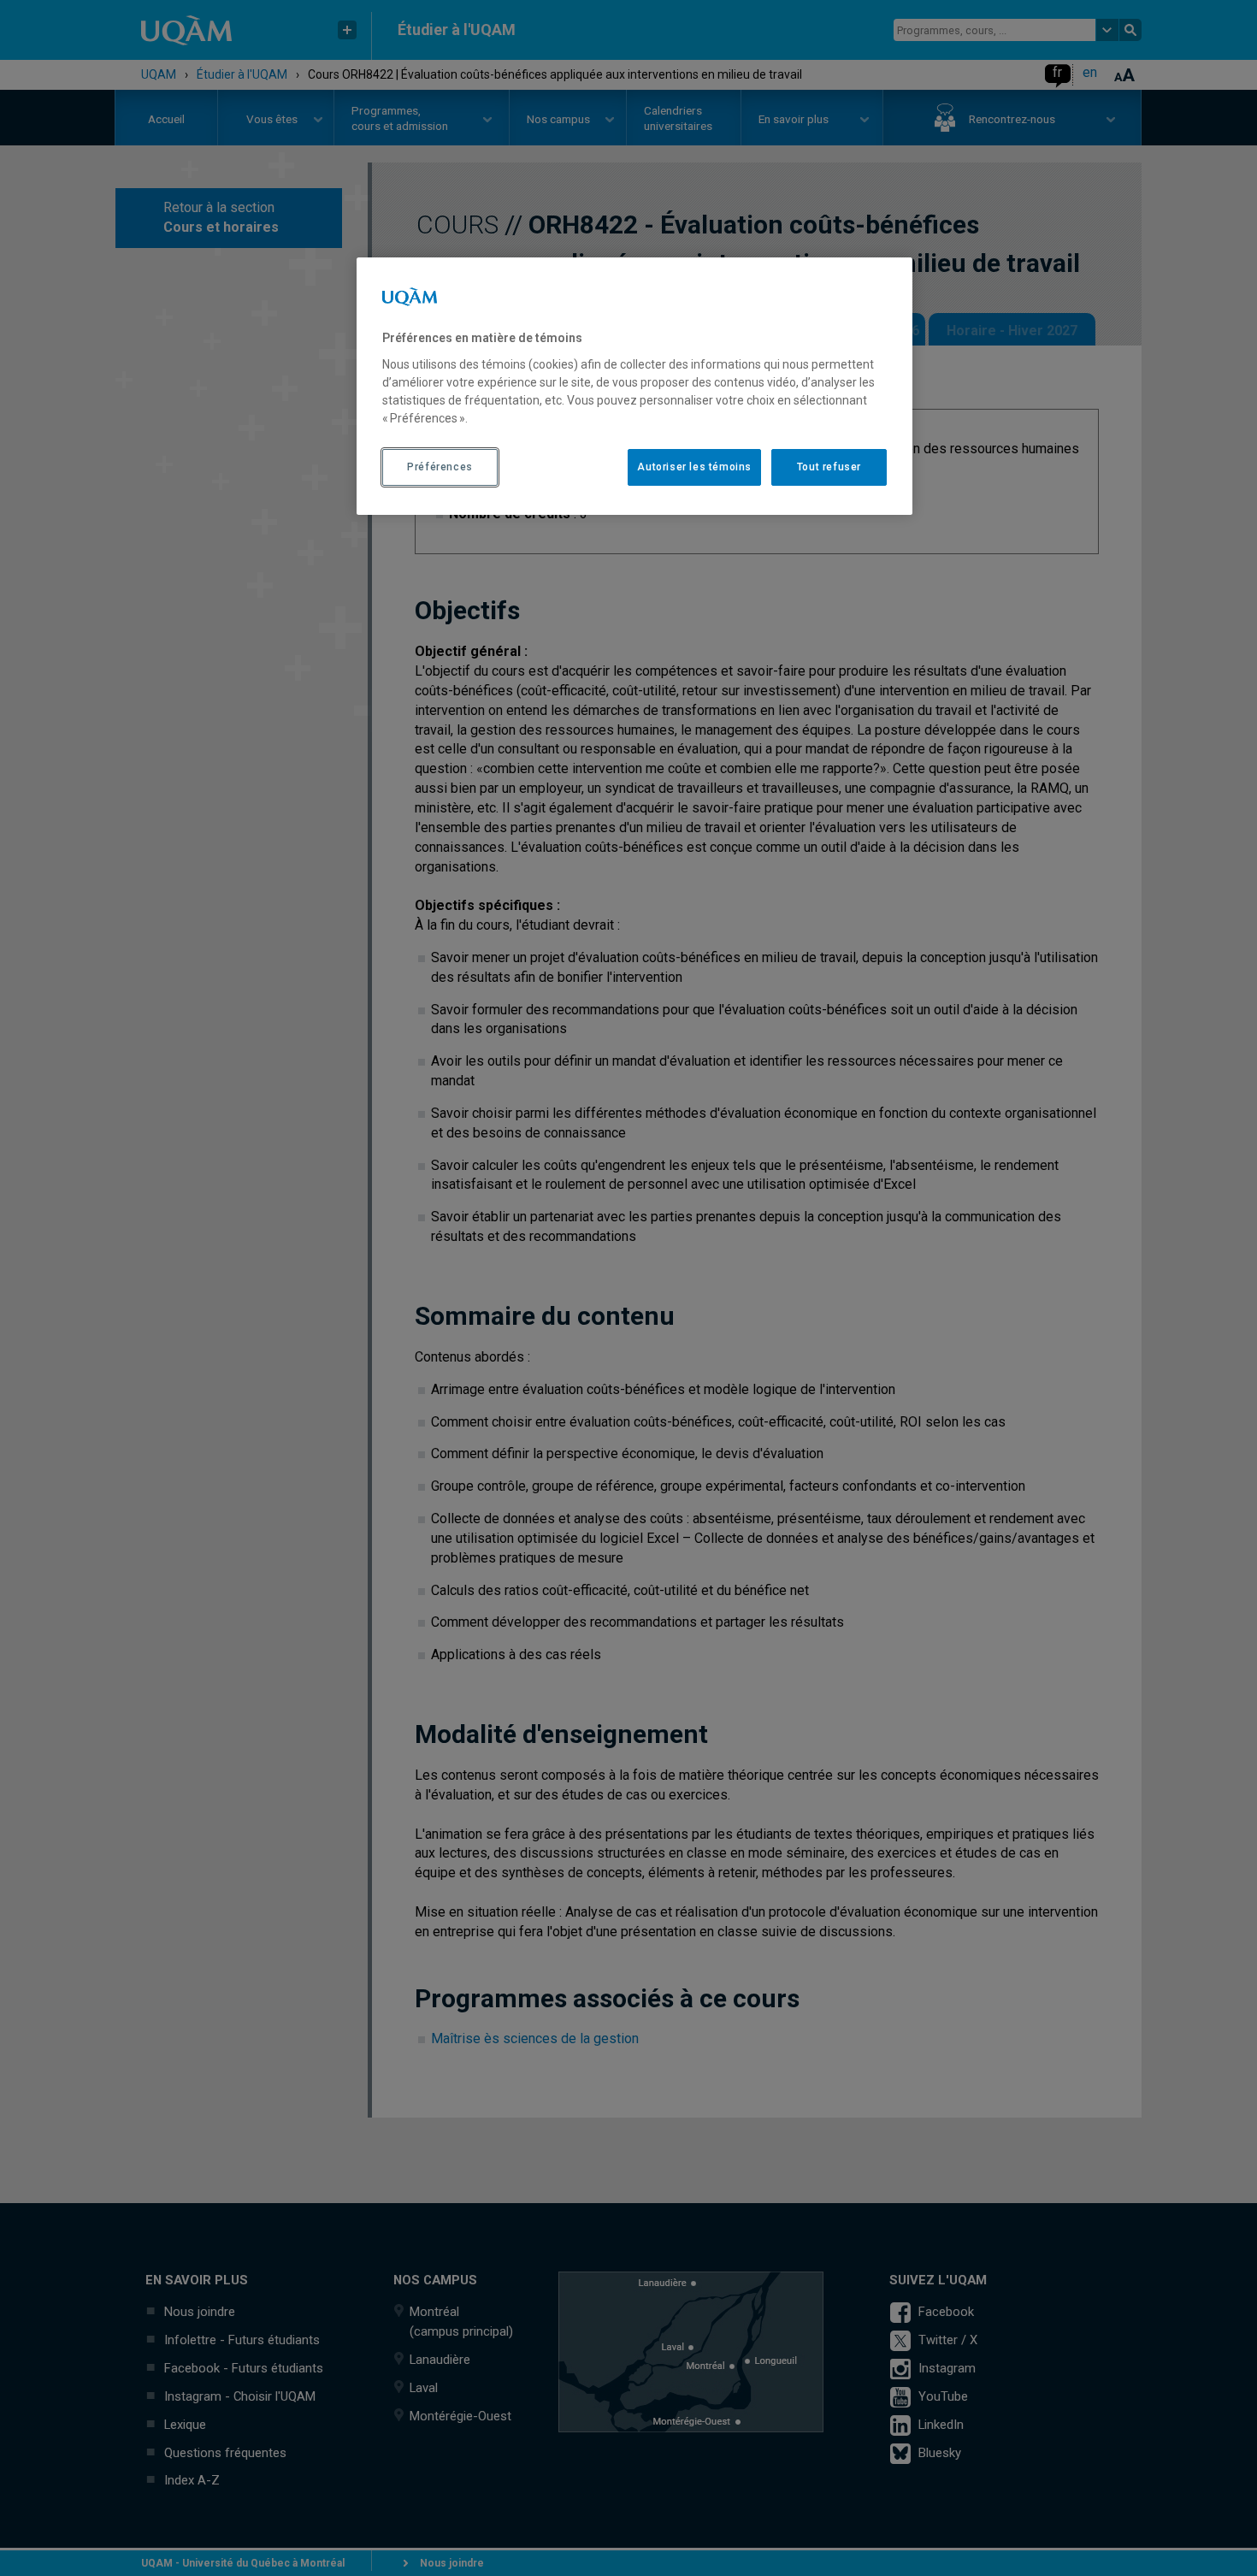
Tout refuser (829, 467)
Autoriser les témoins (694, 467)
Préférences (440, 467)
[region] (634, 386)
